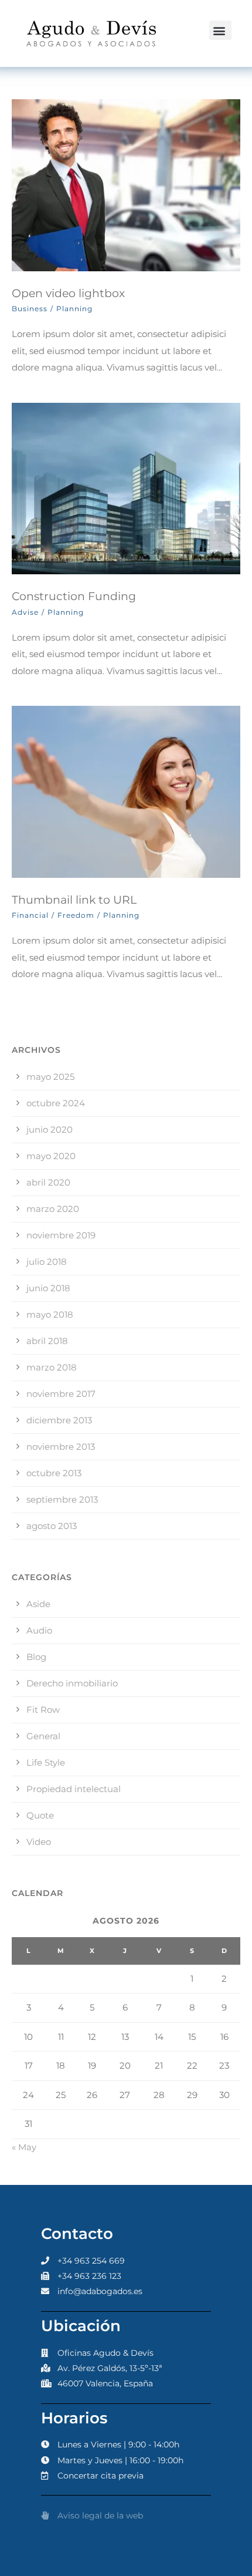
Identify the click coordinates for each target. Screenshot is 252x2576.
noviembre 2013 (61, 1447)
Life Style (46, 1762)
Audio (39, 1630)
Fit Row (43, 1710)
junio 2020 (50, 1129)
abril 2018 (47, 1341)
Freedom (76, 915)
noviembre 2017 (61, 1394)
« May (24, 2147)
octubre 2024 (56, 1103)
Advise (25, 612)
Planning (74, 309)
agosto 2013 (52, 1526)
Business (30, 309)
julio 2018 (47, 1262)
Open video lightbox (68, 293)
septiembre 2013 (62, 1499)
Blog (36, 1657)
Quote (40, 1815)
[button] (220, 30)
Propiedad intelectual (74, 1789)
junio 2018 (48, 1288)
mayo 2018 (50, 1314)
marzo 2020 (53, 1209)
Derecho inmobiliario (72, 1683)
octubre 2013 (54, 1473)
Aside (38, 1604)
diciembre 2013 (59, 1420)
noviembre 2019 (61, 1235)
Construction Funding (74, 596)
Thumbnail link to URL (74, 900)
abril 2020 (48, 1182)
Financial (30, 915)
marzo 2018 (52, 1367)
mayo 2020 (51, 1156)
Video (39, 1842)
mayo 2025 (50, 1077)
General (43, 1736)
